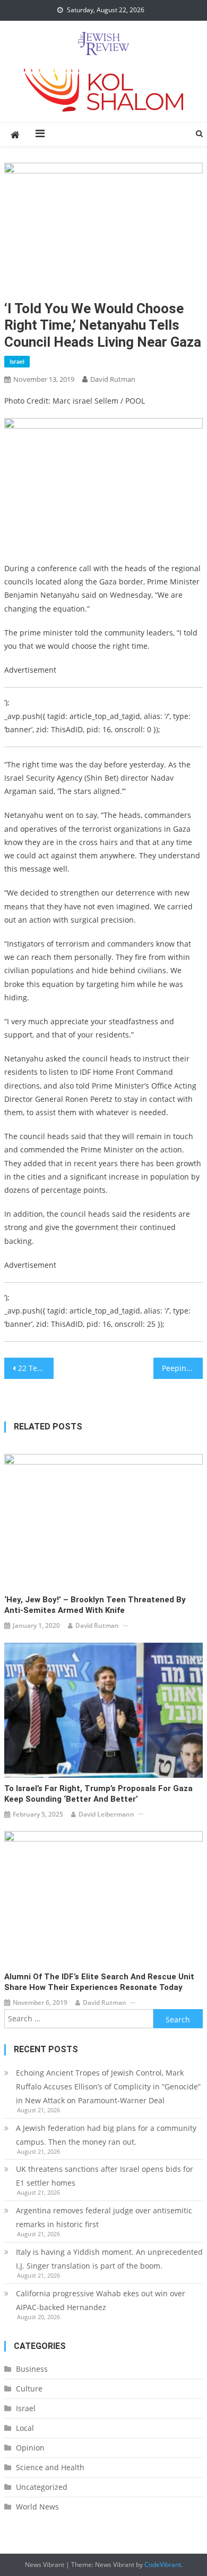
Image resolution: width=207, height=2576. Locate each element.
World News (37, 2507)
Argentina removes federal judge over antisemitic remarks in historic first (104, 2217)
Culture (29, 2389)
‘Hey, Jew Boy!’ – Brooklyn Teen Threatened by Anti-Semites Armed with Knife (95, 1605)
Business (32, 2369)
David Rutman (113, 379)
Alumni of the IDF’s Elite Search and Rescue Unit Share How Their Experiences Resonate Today (99, 1982)
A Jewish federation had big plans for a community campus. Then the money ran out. (106, 2135)
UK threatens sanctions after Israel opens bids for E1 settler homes (105, 2176)
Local (25, 2428)
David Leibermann (106, 1814)
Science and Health (50, 2467)
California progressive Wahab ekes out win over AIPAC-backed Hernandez (101, 2300)
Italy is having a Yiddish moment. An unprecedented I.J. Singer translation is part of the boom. (109, 2259)
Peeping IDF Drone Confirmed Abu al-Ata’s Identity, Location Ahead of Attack (183, 1368)
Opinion (30, 2448)
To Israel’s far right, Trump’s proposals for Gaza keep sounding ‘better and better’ (98, 1794)
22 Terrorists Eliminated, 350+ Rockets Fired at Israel (36, 1368)
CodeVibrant (163, 2565)
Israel (17, 361)
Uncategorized (42, 2487)
